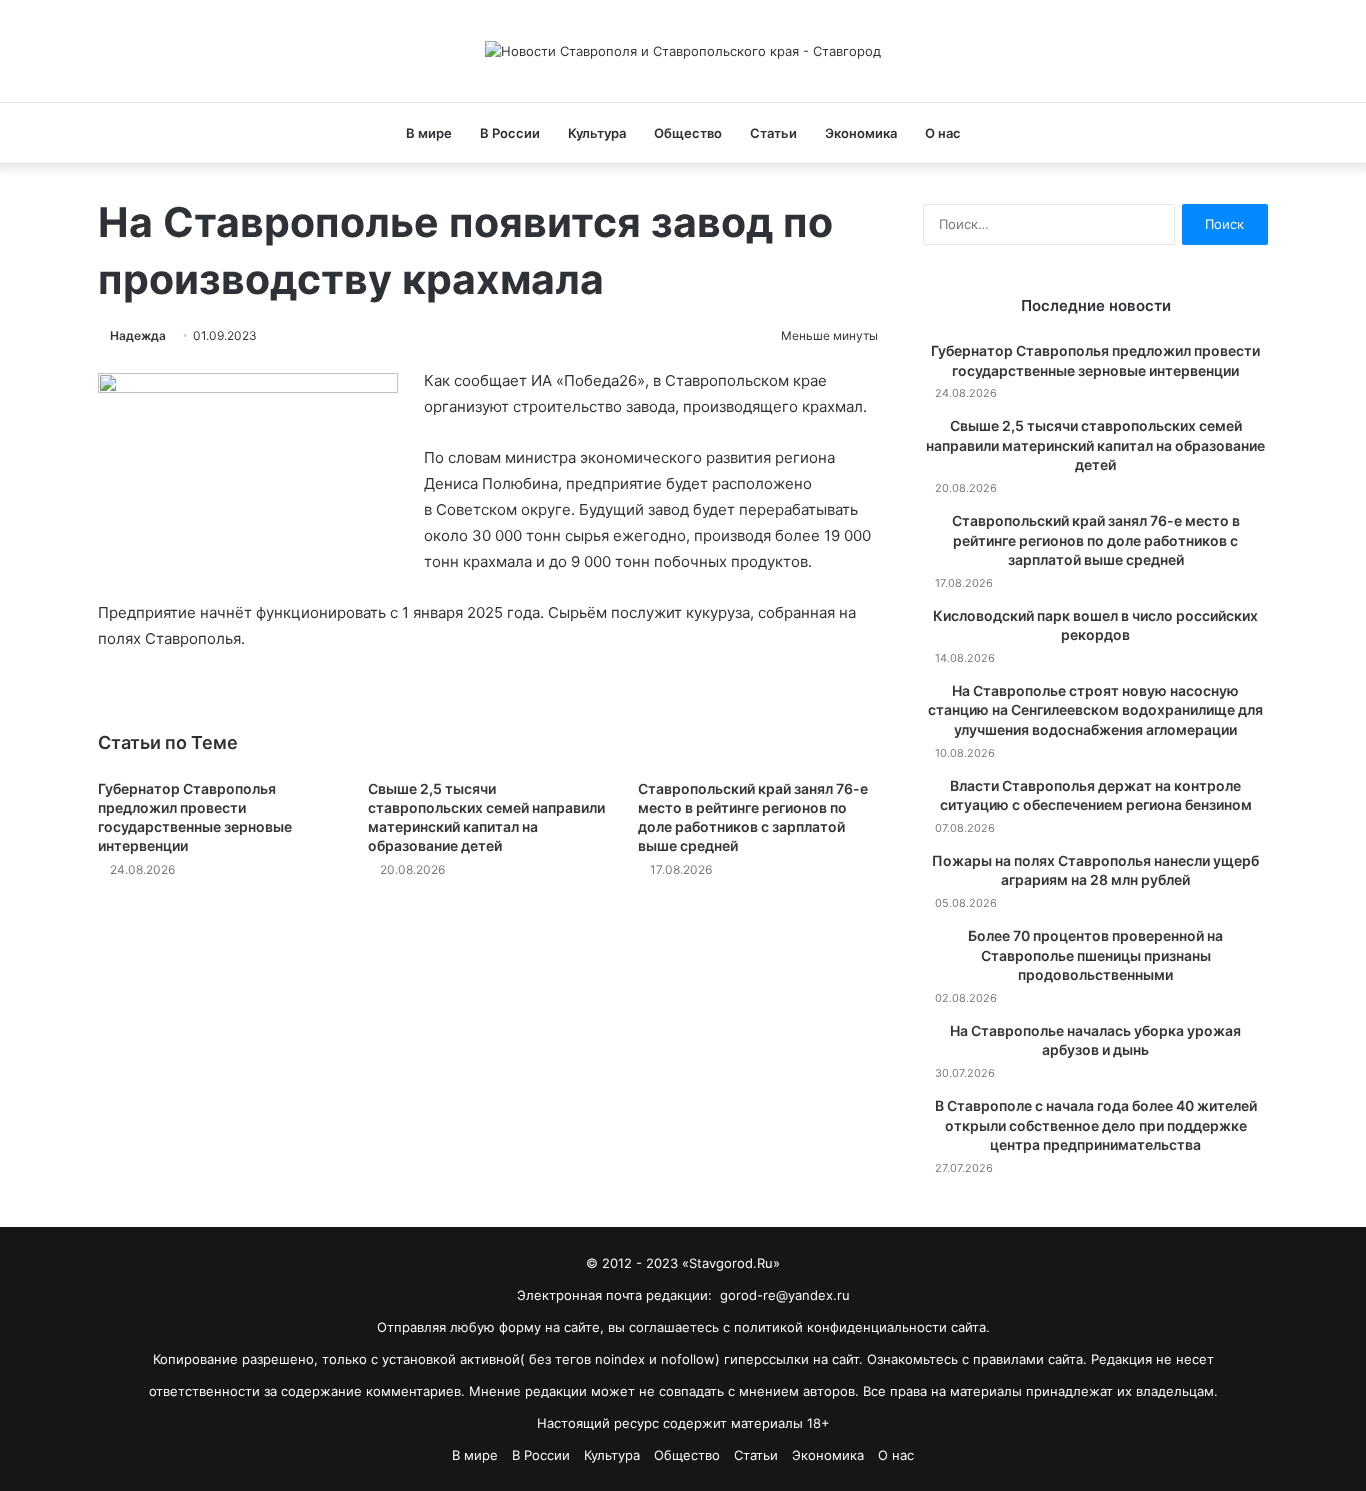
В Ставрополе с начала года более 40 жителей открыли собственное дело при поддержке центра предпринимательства (1096, 1125)
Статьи (773, 133)
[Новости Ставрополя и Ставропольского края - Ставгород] (683, 51)
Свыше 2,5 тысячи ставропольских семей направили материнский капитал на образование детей (1095, 445)
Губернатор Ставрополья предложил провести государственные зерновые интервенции (1095, 360)
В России (510, 133)
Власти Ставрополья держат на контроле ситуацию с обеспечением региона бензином (1096, 795)
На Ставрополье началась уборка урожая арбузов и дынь (1095, 1040)
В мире (429, 133)
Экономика (861, 133)
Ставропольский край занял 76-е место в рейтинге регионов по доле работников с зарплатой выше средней (1096, 540)
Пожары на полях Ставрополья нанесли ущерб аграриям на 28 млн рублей (1095, 870)
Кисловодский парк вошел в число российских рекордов (1095, 625)
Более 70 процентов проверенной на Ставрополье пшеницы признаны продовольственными (1095, 955)
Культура (597, 133)
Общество (688, 133)
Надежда (138, 335)
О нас (943, 133)
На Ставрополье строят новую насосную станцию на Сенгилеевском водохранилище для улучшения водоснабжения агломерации (1095, 710)
